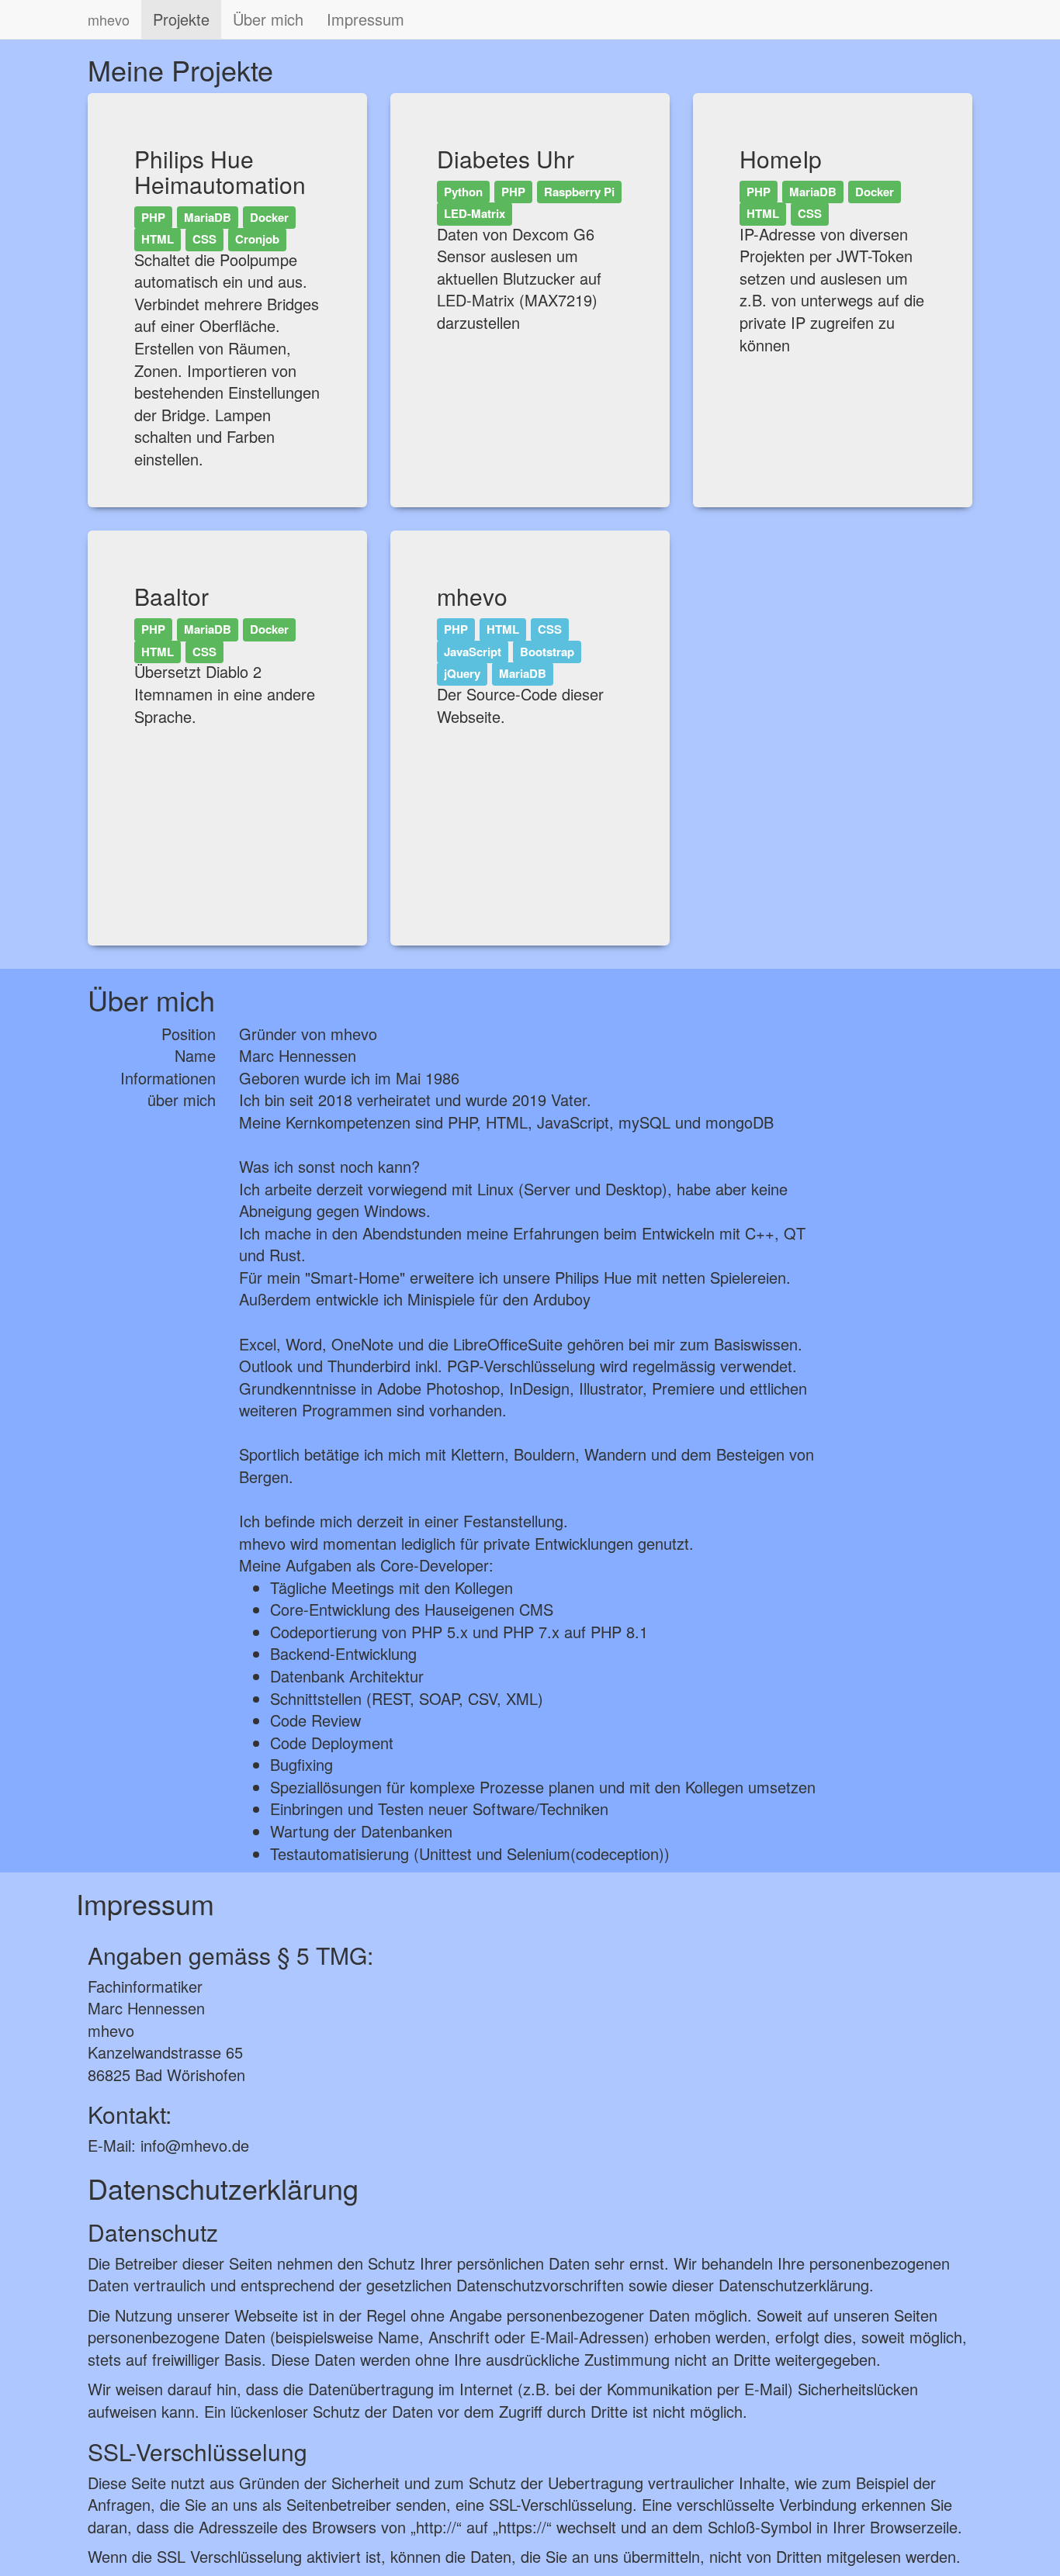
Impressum (365, 19)
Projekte (181, 19)
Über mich (268, 19)
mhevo (109, 19)
